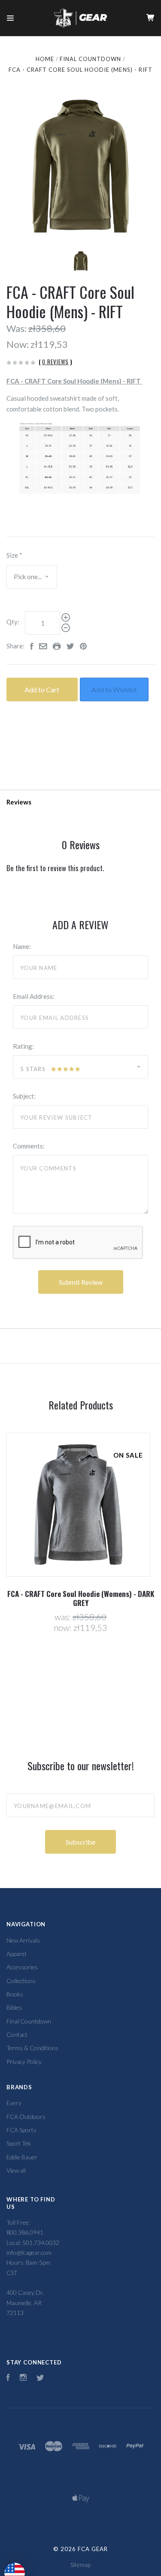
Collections (21, 1981)
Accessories (22, 1967)
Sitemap (80, 2565)
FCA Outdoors (26, 2117)
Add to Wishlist (114, 689)
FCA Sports (21, 2130)
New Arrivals (23, 1940)
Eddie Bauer (22, 2157)
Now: (18, 344)
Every (14, 2103)
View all (16, 2170)
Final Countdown (29, 2021)
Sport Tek (19, 2143)
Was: (17, 328)
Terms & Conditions (32, 2048)
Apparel (16, 1954)
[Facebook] (8, 2378)
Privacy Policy (24, 2062)
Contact (17, 2034)
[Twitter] (40, 2378)
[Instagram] (23, 2378)
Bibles (14, 2007)
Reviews (19, 802)
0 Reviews (55, 362)
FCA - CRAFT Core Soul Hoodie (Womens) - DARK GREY (81, 1598)
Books (15, 1994)
